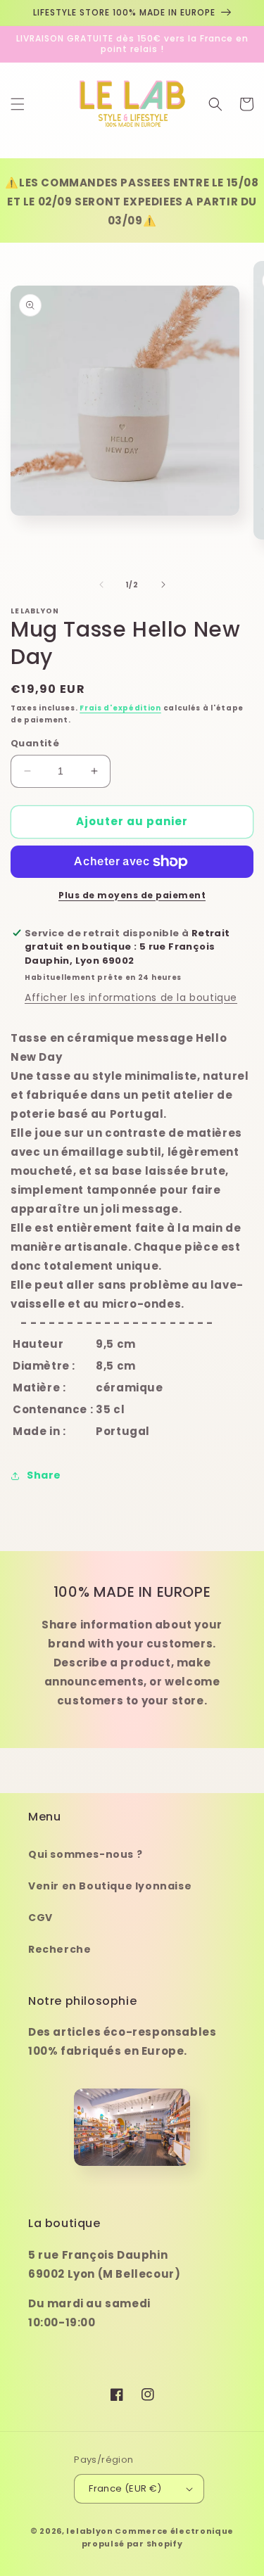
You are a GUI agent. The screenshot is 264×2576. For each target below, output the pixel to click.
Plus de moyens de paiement (132, 895)
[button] (18, 104)
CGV (40, 1918)
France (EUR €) (125, 2488)
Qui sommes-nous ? (85, 1854)
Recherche (59, 1949)
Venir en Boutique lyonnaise (110, 1886)
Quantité (35, 743)
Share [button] (44, 1475)
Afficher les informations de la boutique (131, 997)
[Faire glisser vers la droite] (163, 585)
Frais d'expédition (120, 708)
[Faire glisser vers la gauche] (101, 585)
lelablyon (89, 2531)
